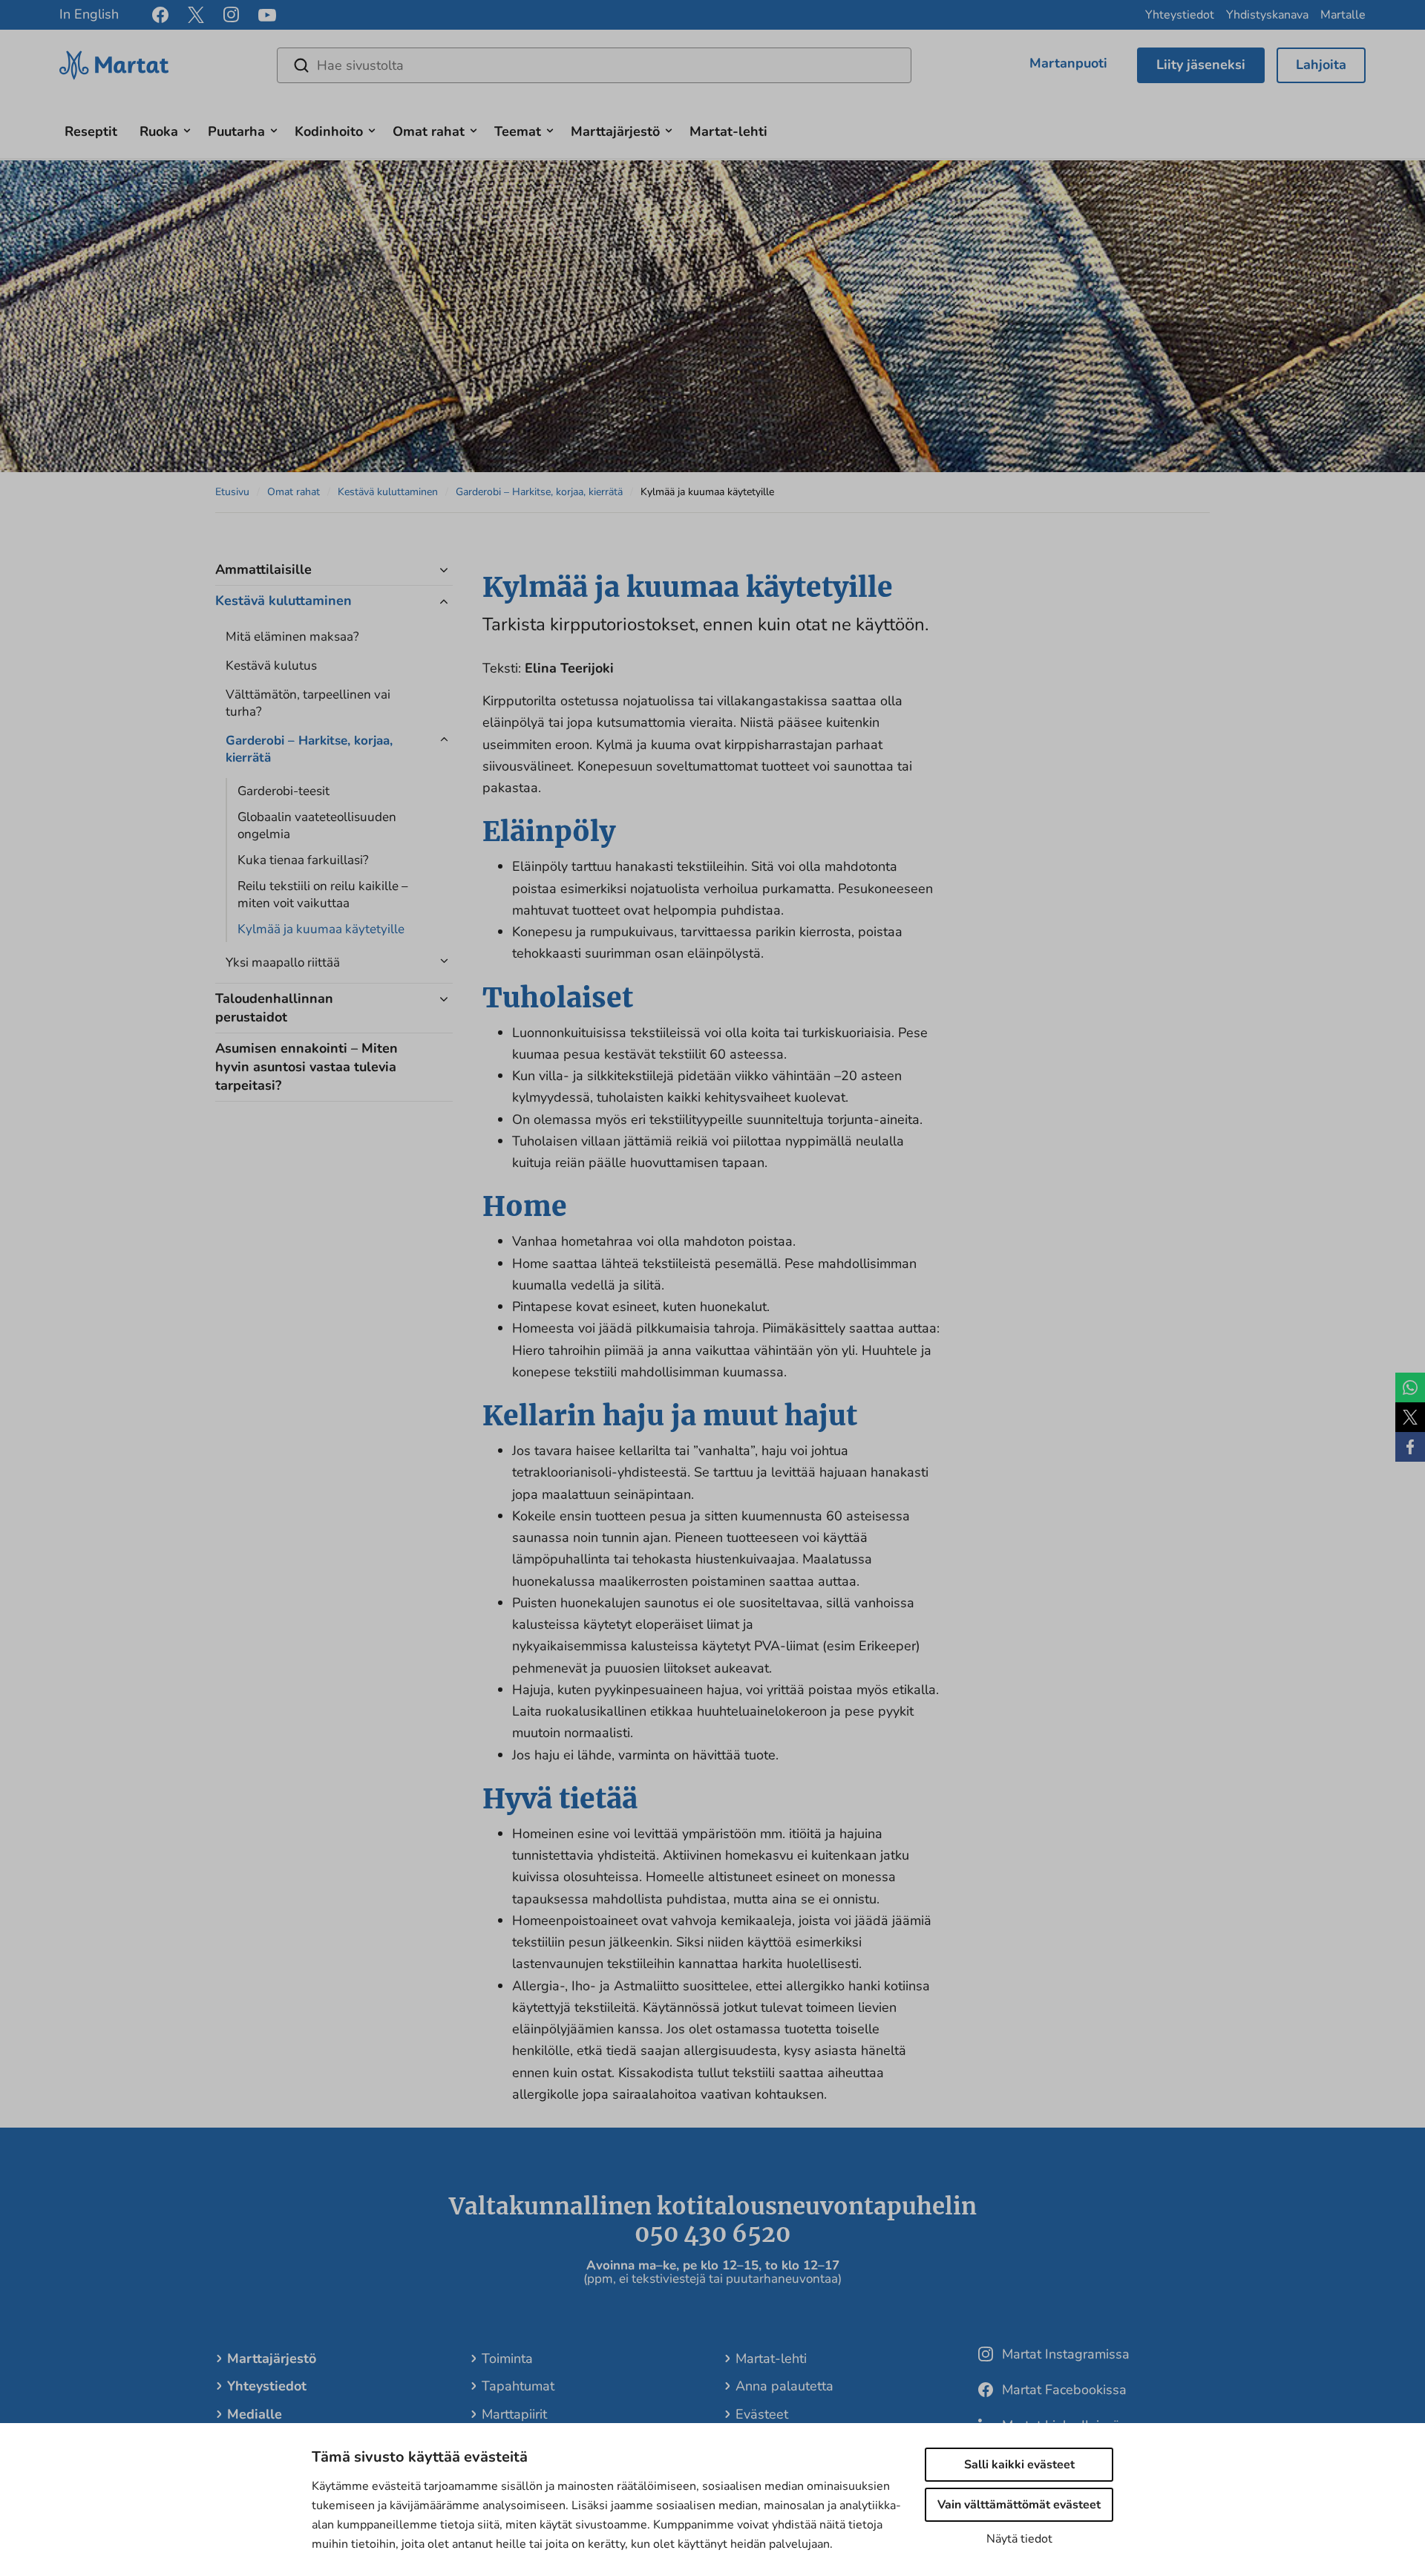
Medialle (255, 2414)
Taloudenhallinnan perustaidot (274, 1008)
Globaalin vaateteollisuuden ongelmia (317, 826)
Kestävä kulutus (271, 666)
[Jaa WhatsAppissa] (1410, 1387)
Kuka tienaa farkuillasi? (303, 860)
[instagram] (231, 15)
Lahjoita (1321, 65)
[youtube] (267, 15)
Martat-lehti (728, 131)
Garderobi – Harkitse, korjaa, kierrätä (539, 492)
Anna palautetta (784, 2386)
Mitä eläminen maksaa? (292, 637)
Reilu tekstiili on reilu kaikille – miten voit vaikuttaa (323, 895)
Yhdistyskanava (1267, 15)
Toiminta (507, 2358)
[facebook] (160, 15)
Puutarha (236, 131)
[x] (196, 15)
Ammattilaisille (263, 569)
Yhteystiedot (1180, 15)
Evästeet (762, 2414)
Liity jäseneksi (1201, 65)
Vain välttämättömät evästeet (1019, 2505)
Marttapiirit (514, 2414)
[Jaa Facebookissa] (1410, 1447)
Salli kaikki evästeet (1019, 2465)
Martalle (1343, 15)
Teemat (518, 131)
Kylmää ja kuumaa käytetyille (321, 929)
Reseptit (91, 131)
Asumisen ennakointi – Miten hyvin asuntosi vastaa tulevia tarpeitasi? (307, 1067)
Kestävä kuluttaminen (388, 492)
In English (89, 14)
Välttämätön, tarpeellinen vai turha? (308, 703)
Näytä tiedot (1019, 2539)
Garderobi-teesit (284, 791)
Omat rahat (429, 131)
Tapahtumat (518, 2386)
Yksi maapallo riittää (283, 962)
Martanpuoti (1068, 63)
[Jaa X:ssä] (1410, 1417)
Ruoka (159, 131)
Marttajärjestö (615, 131)
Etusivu (232, 492)
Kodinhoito (329, 131)
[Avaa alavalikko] (187, 129)
